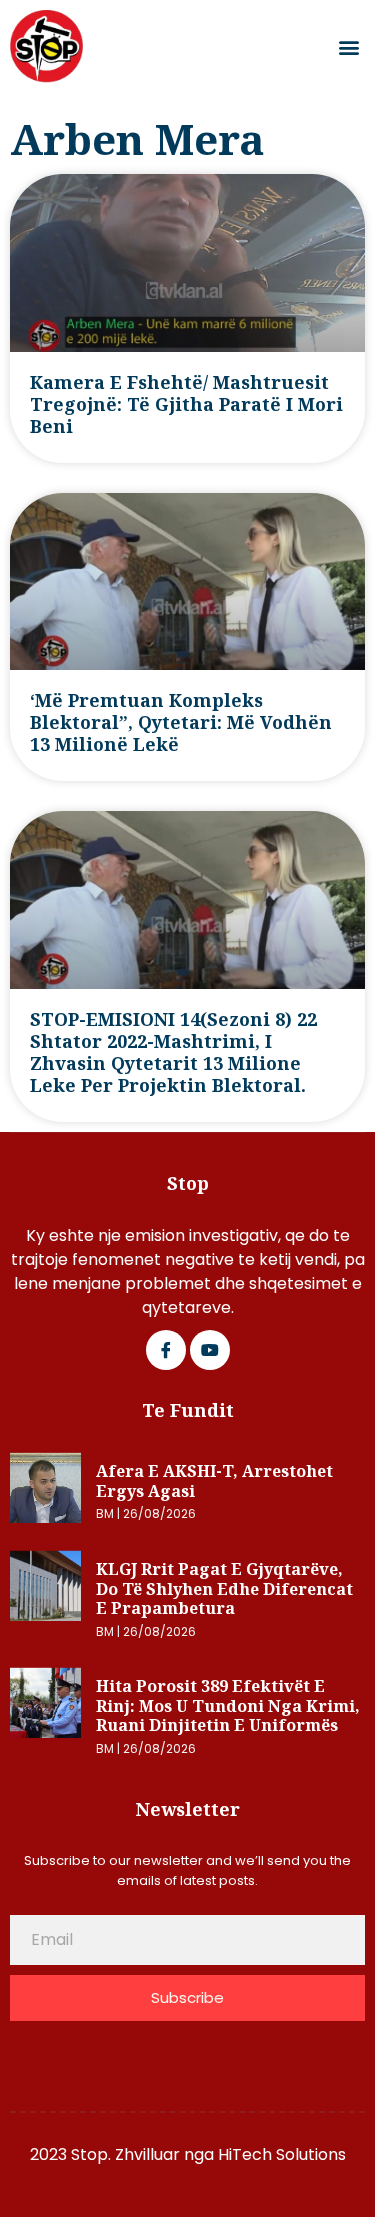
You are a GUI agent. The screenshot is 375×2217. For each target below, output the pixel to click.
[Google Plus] (210, 1350)
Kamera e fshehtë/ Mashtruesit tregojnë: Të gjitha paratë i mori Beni (186, 404)
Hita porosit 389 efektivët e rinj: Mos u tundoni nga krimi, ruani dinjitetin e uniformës (228, 1705)
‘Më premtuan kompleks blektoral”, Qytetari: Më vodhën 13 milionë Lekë (181, 722)
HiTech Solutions (282, 2154)
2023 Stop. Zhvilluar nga (124, 2154)
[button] (348, 46)
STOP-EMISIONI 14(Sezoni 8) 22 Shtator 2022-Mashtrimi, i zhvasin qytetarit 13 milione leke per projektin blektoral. (173, 1052)
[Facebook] (166, 1350)
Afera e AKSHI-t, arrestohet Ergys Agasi (214, 1481)
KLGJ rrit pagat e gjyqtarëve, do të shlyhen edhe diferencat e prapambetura (224, 1588)
